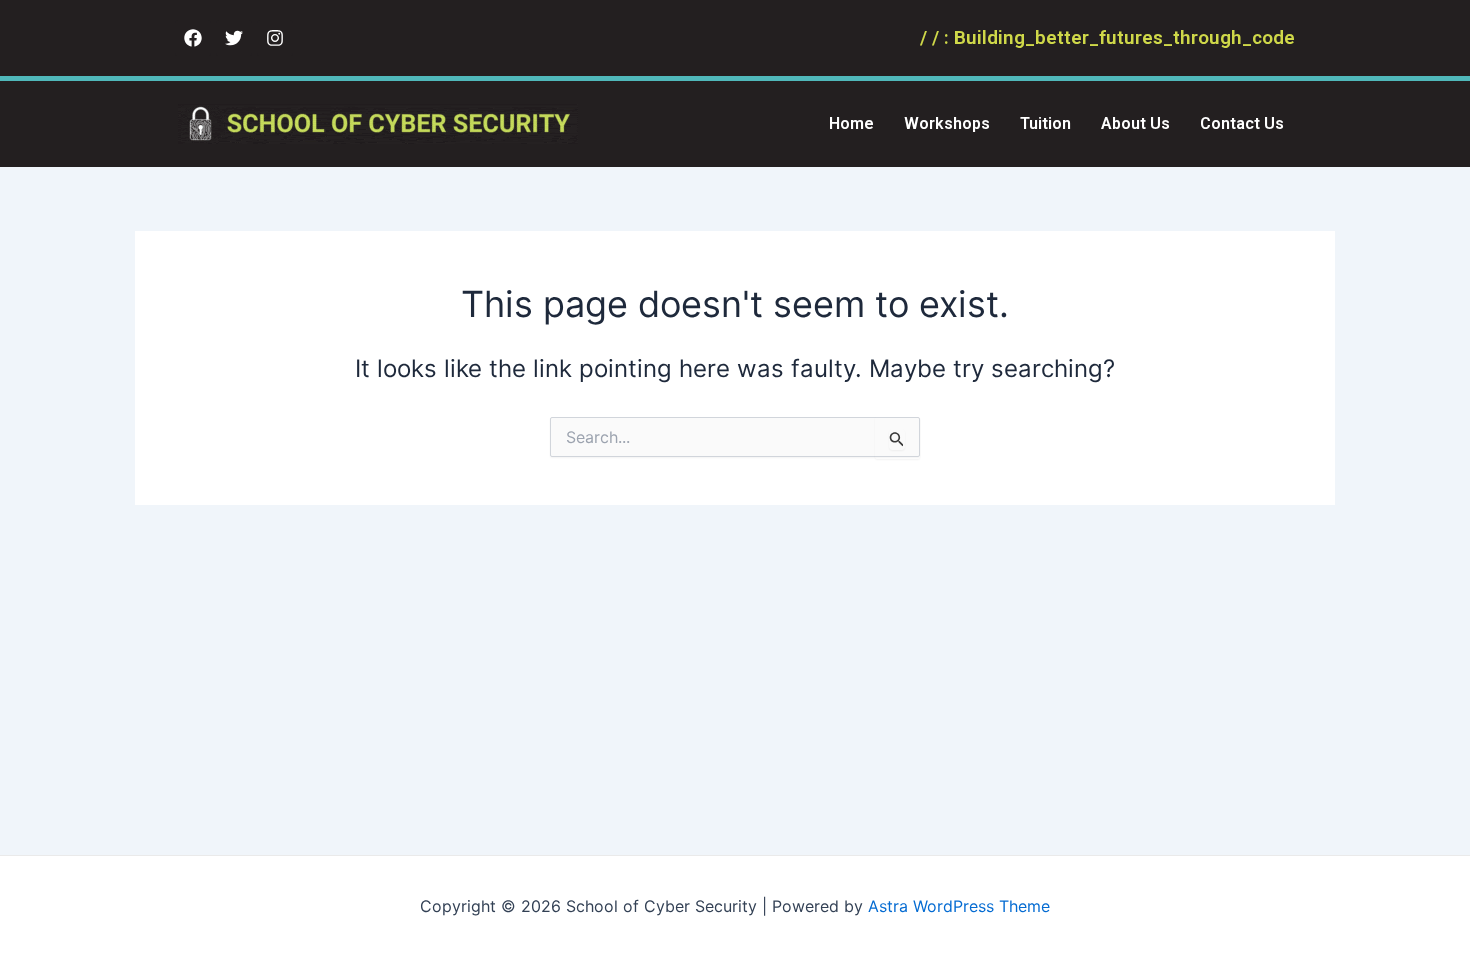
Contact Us (1242, 123)
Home (851, 123)
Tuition (1045, 123)
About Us (1135, 123)
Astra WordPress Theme (959, 906)
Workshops (947, 123)
